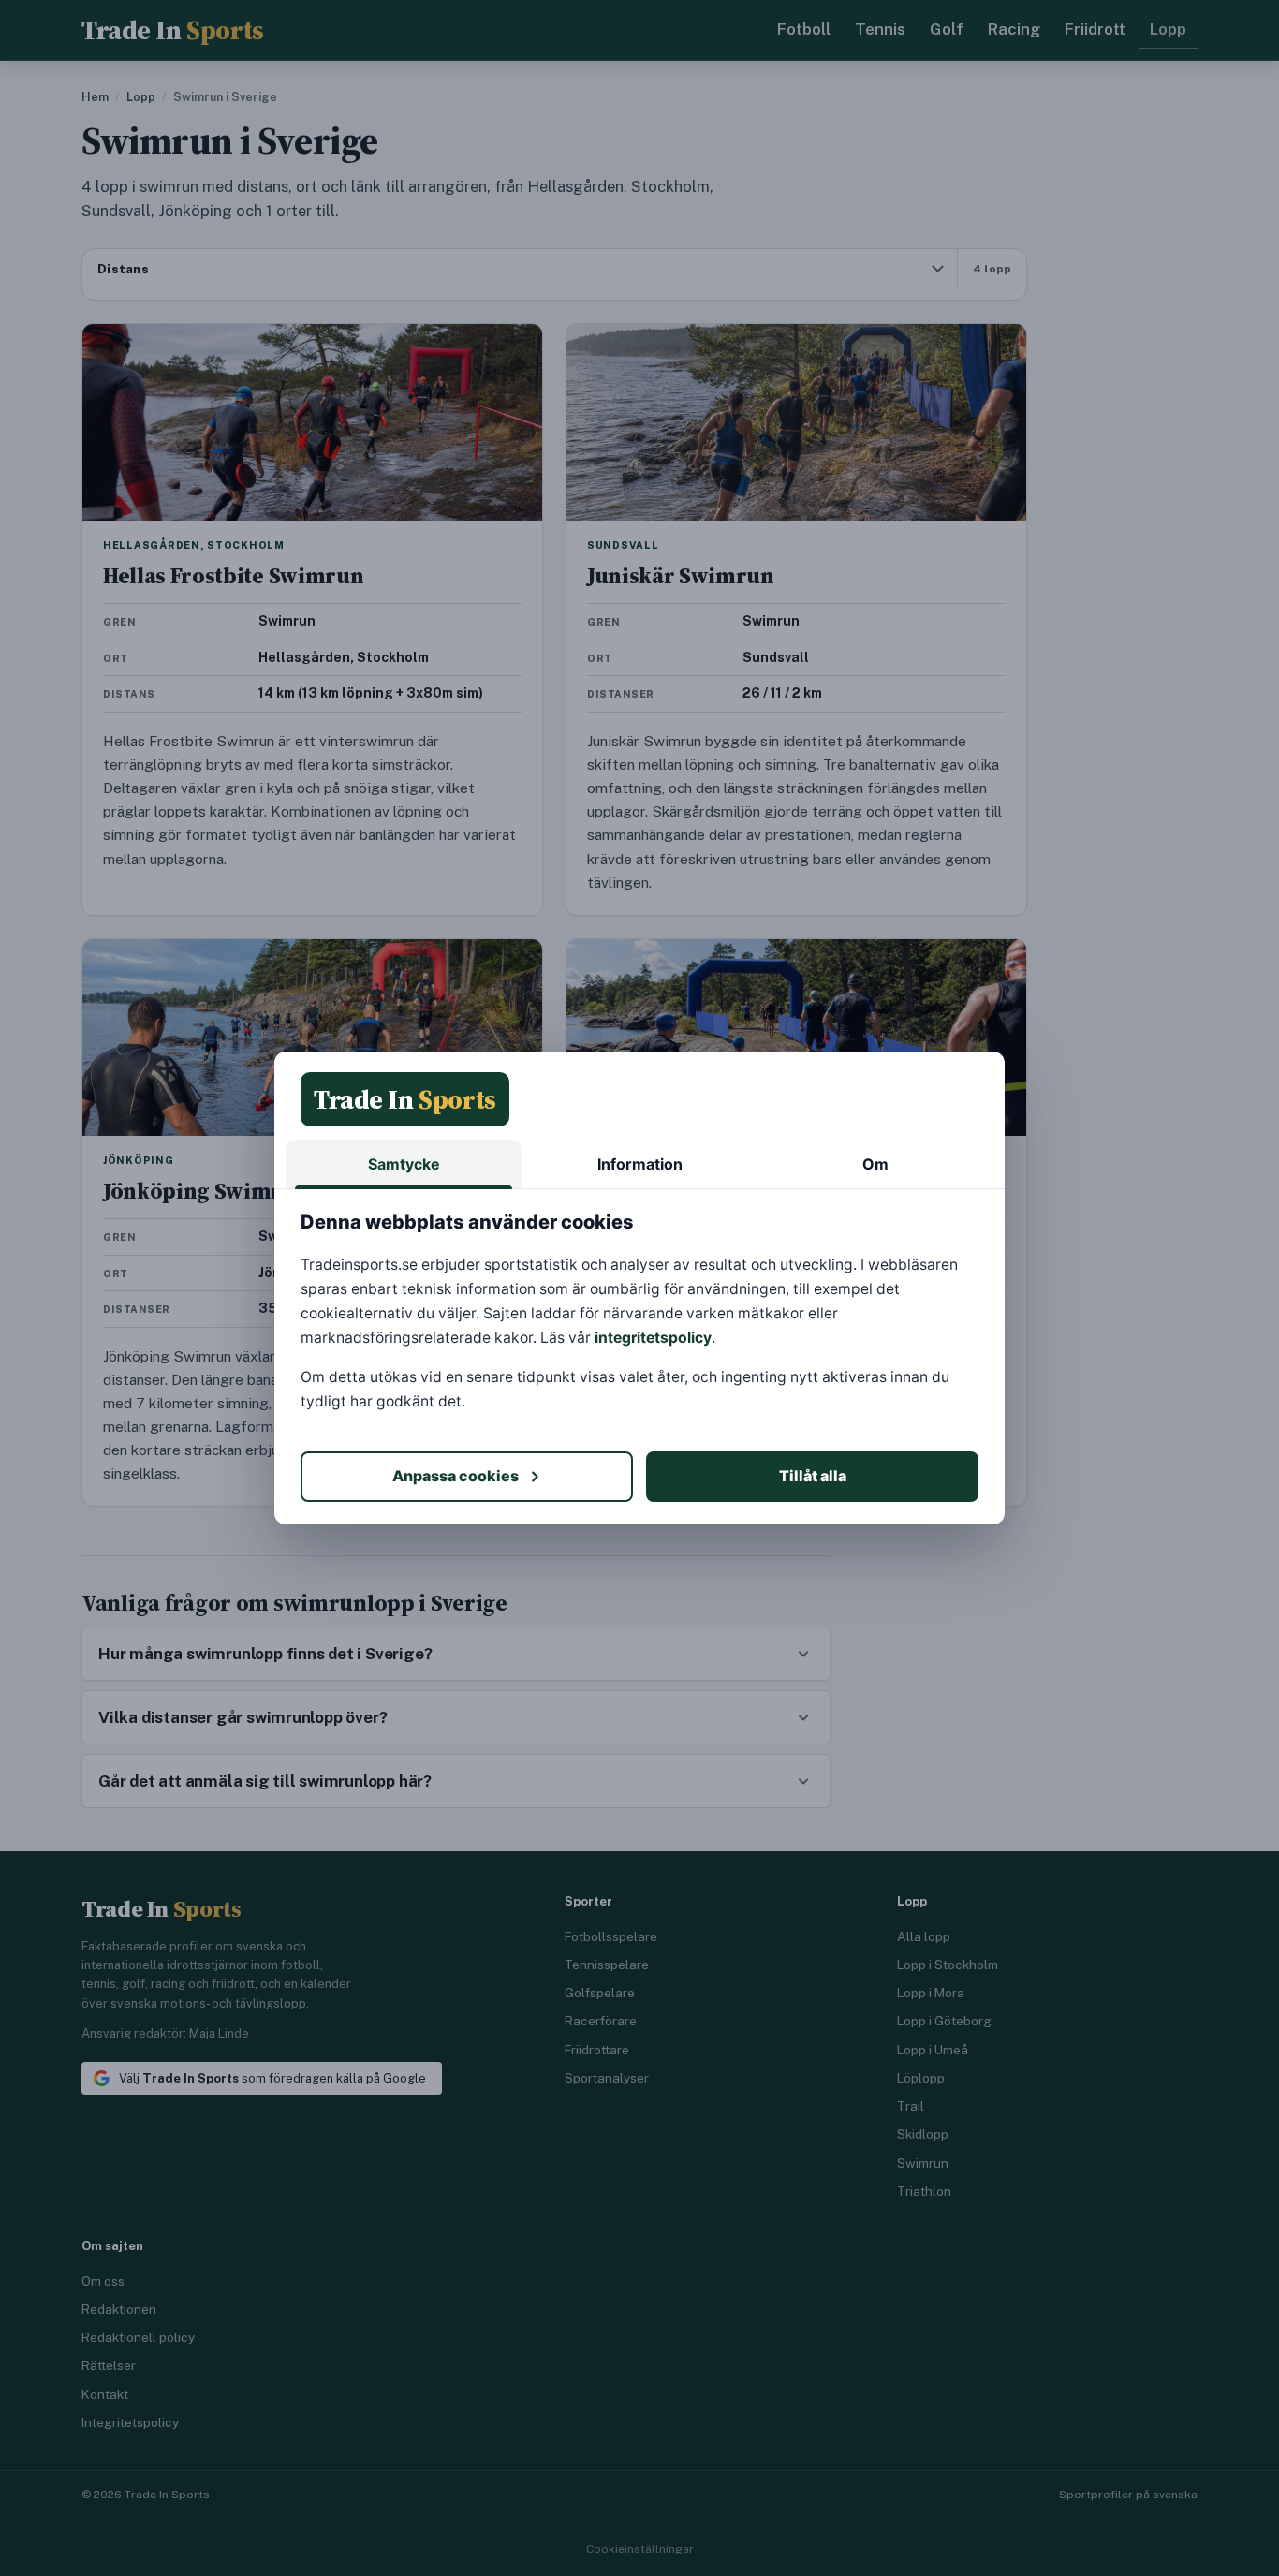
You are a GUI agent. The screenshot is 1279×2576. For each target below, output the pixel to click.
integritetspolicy (653, 1338)
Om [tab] (875, 1164)
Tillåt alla (813, 1476)
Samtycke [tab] (404, 1164)
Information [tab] (640, 1164)
